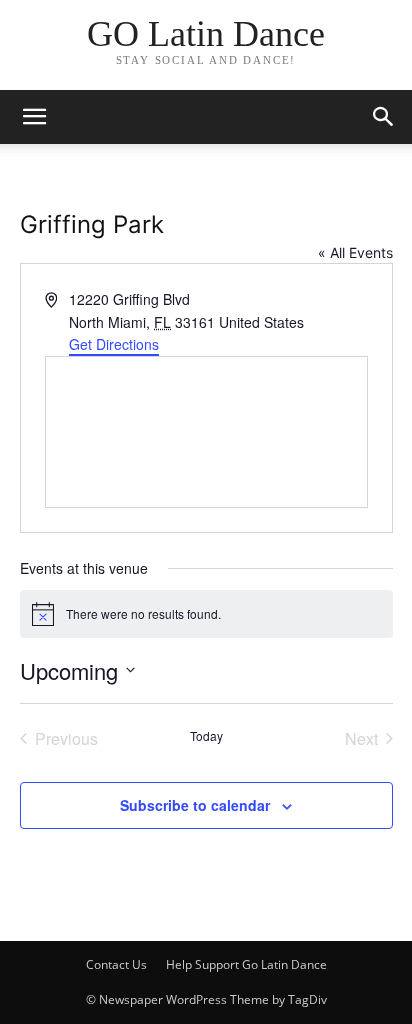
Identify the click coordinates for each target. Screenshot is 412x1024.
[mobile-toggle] (34, 117)
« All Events (355, 252)
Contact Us (116, 964)
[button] (384, 117)
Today (206, 736)
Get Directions (114, 344)
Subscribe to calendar (195, 805)
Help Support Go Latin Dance (246, 964)
